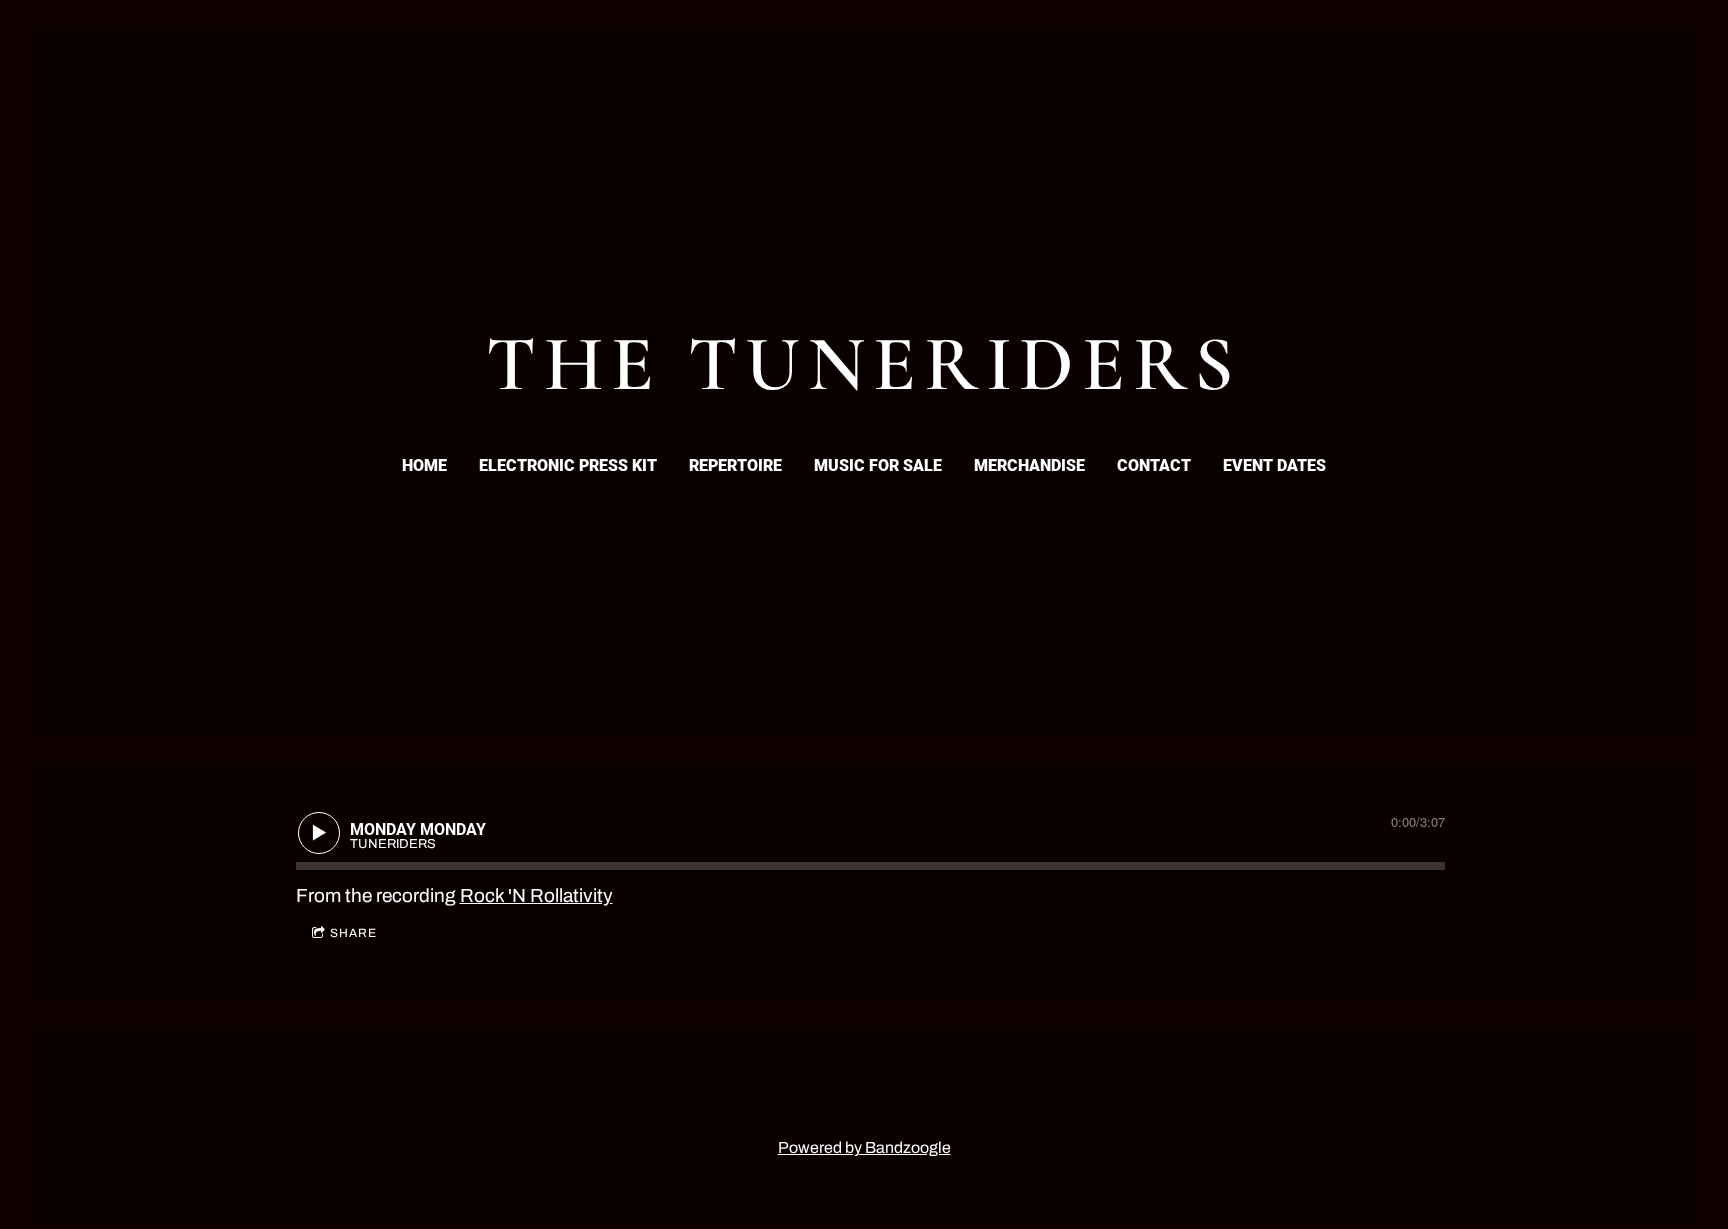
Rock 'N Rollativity (536, 895)
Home (424, 465)
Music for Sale (878, 465)
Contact (1154, 465)
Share (353, 933)
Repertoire (735, 465)
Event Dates (1274, 465)
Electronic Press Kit (568, 465)
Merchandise (1029, 465)
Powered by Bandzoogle (864, 1147)
